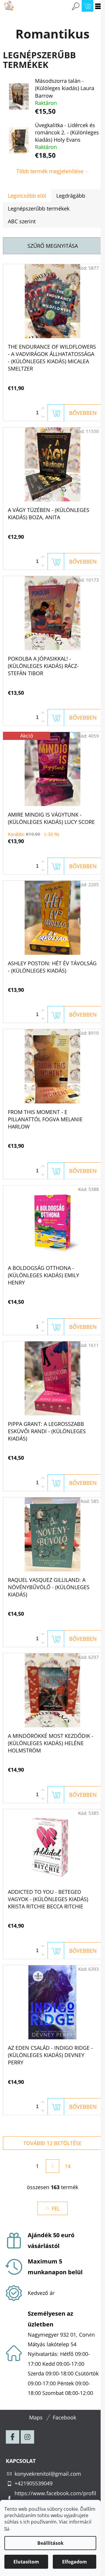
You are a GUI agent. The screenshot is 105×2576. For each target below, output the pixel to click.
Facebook (64, 2417)
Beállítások (50, 2543)
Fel (56, 2208)
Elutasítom (26, 2562)
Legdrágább (71, 196)
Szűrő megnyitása (53, 246)
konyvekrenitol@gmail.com (48, 2474)
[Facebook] (13, 2437)
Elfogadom (75, 2562)
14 (68, 2166)
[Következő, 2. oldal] (52, 2166)
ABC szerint (22, 221)
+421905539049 (34, 2483)
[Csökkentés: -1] (43, 417)
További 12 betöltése (52, 2143)
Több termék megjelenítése (50, 171)
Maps (36, 2417)
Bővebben (83, 413)
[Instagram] (27, 2437)
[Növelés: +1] (43, 408)
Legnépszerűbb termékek (39, 208)
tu (7, 2528)
